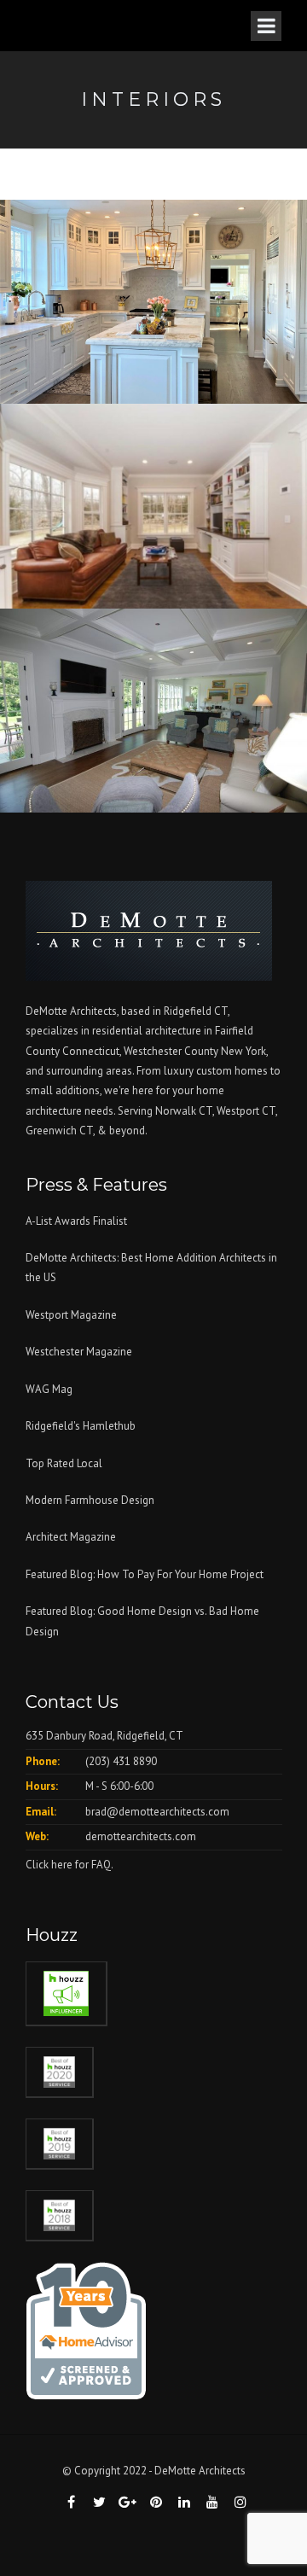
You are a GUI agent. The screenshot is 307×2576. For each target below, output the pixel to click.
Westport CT (246, 1111)
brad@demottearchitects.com (157, 1812)
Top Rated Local (64, 1463)
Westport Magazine (71, 1315)
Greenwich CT (59, 1131)
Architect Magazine (71, 1537)
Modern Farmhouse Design (90, 1500)
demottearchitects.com (141, 1836)
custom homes (232, 1071)
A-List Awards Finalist (76, 1221)
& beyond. (122, 1131)
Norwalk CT (184, 1111)
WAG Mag (49, 1389)
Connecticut (91, 1051)
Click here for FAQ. (70, 1865)
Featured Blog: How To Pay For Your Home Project (145, 1574)
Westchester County (172, 1051)
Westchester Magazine (79, 1352)
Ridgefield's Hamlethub (81, 1426)
